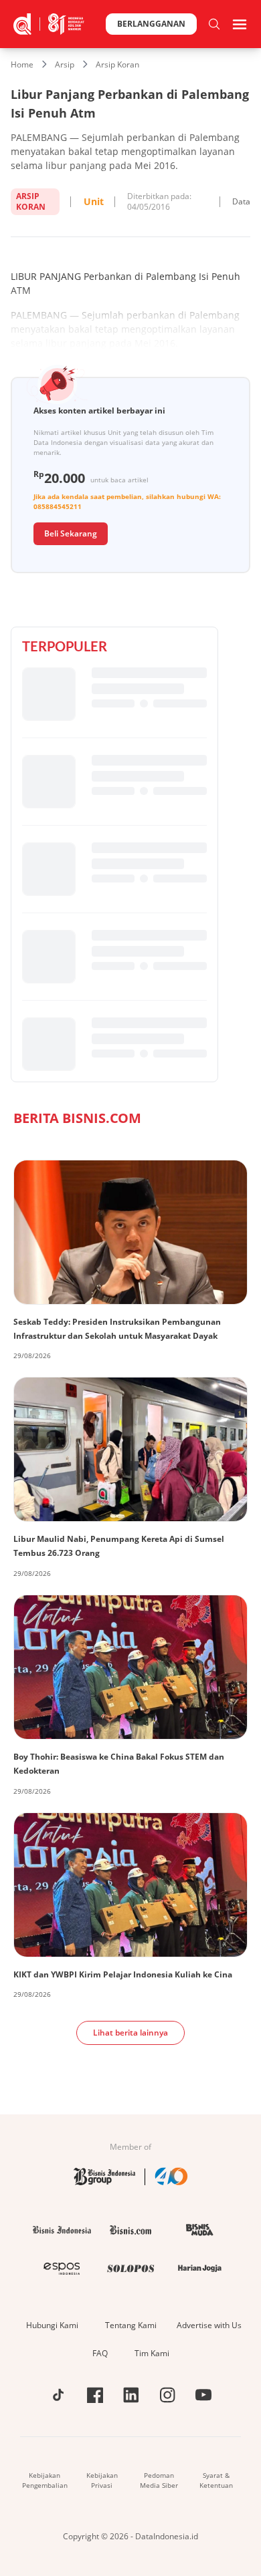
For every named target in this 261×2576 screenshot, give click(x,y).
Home (22, 64)
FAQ (100, 2353)
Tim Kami (152, 2353)
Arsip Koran (117, 64)
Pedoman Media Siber (159, 2480)
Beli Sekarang (71, 533)
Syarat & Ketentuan (216, 2480)
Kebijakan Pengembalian (45, 2480)
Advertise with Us (209, 2325)
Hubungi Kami (52, 2325)
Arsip (65, 64)
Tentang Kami (131, 2325)
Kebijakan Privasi (102, 2480)
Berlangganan (151, 24)
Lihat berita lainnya (130, 2033)
